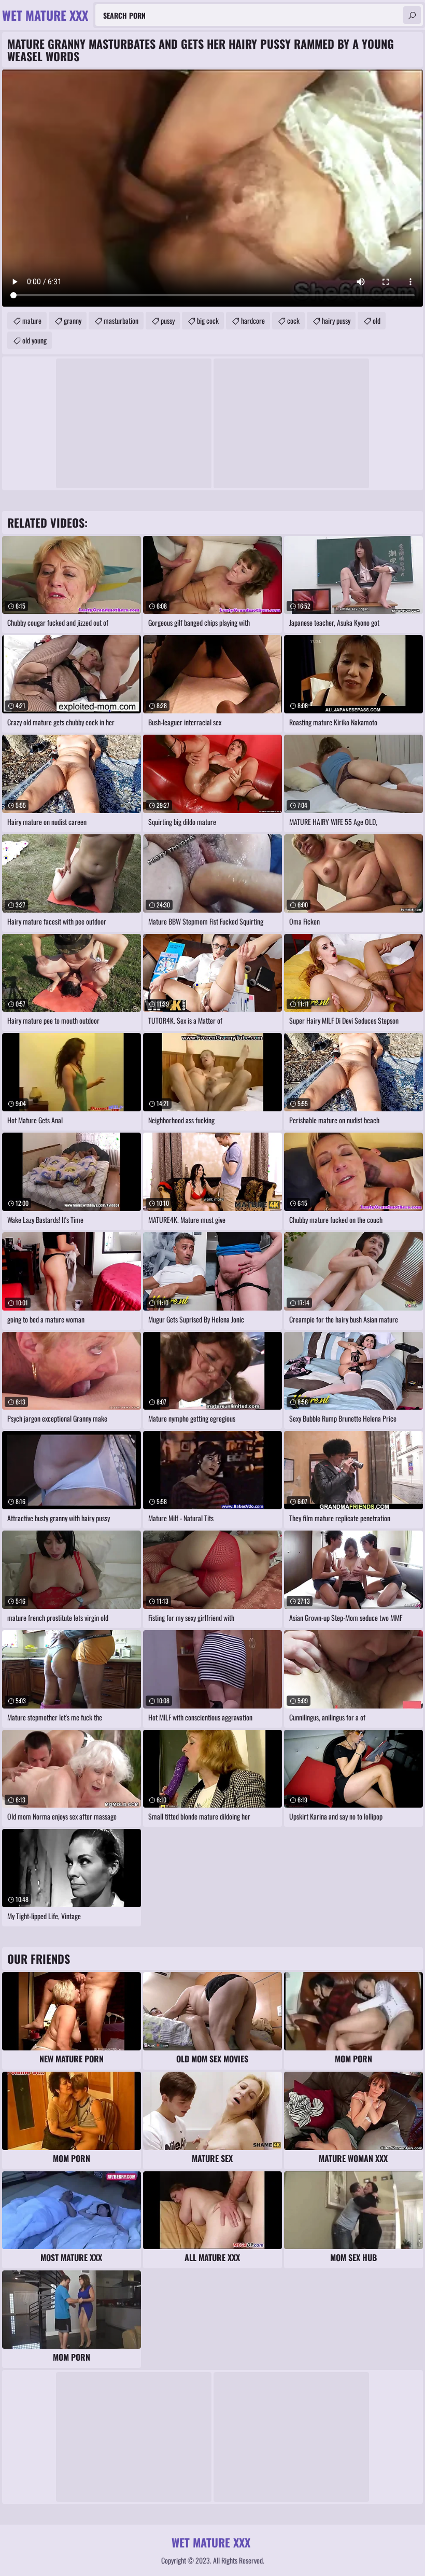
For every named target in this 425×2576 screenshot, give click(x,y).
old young (34, 340)
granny (73, 320)
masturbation (121, 320)
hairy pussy (336, 320)
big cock (208, 320)
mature (32, 320)
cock (293, 320)
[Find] (412, 15)
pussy (168, 320)
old (377, 320)
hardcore (253, 320)
